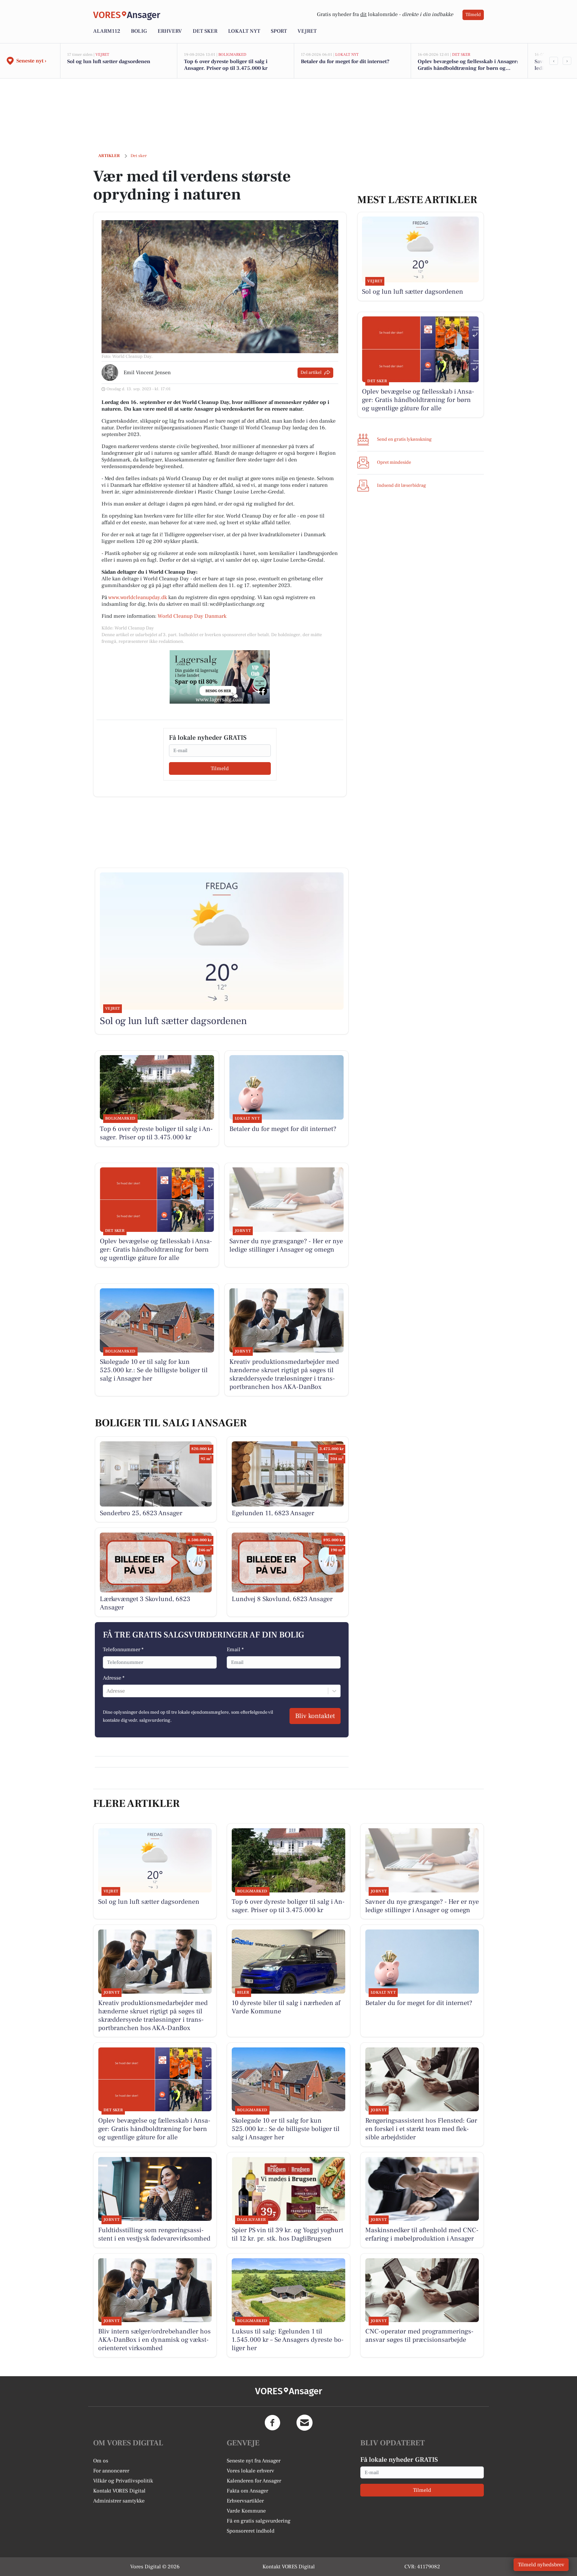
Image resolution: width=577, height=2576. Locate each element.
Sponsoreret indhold (251, 2531)
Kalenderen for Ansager (254, 2481)
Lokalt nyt (244, 31)
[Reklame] (220, 677)
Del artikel (311, 373)
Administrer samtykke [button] (119, 2501)
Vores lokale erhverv (250, 2471)
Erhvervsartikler (245, 2501)
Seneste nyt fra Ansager (254, 2461)
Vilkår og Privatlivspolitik (123, 2481)
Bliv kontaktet (315, 1716)
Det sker (205, 31)
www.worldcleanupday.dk (138, 597)
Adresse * (114, 1678)
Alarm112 (107, 31)
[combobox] (107, 1691)
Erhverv (170, 31)
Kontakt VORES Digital (119, 2491)
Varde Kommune (246, 2511)
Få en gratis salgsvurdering (259, 2521)
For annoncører (111, 2471)
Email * (235, 1650)
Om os (101, 2461)
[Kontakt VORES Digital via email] (305, 2423)
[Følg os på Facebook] (272, 2423)
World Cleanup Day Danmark (193, 616)
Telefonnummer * (123, 1650)
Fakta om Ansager (247, 2491)
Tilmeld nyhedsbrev (541, 2565)
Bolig (139, 31)
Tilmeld (473, 15)
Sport (279, 31)
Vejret (307, 31)
